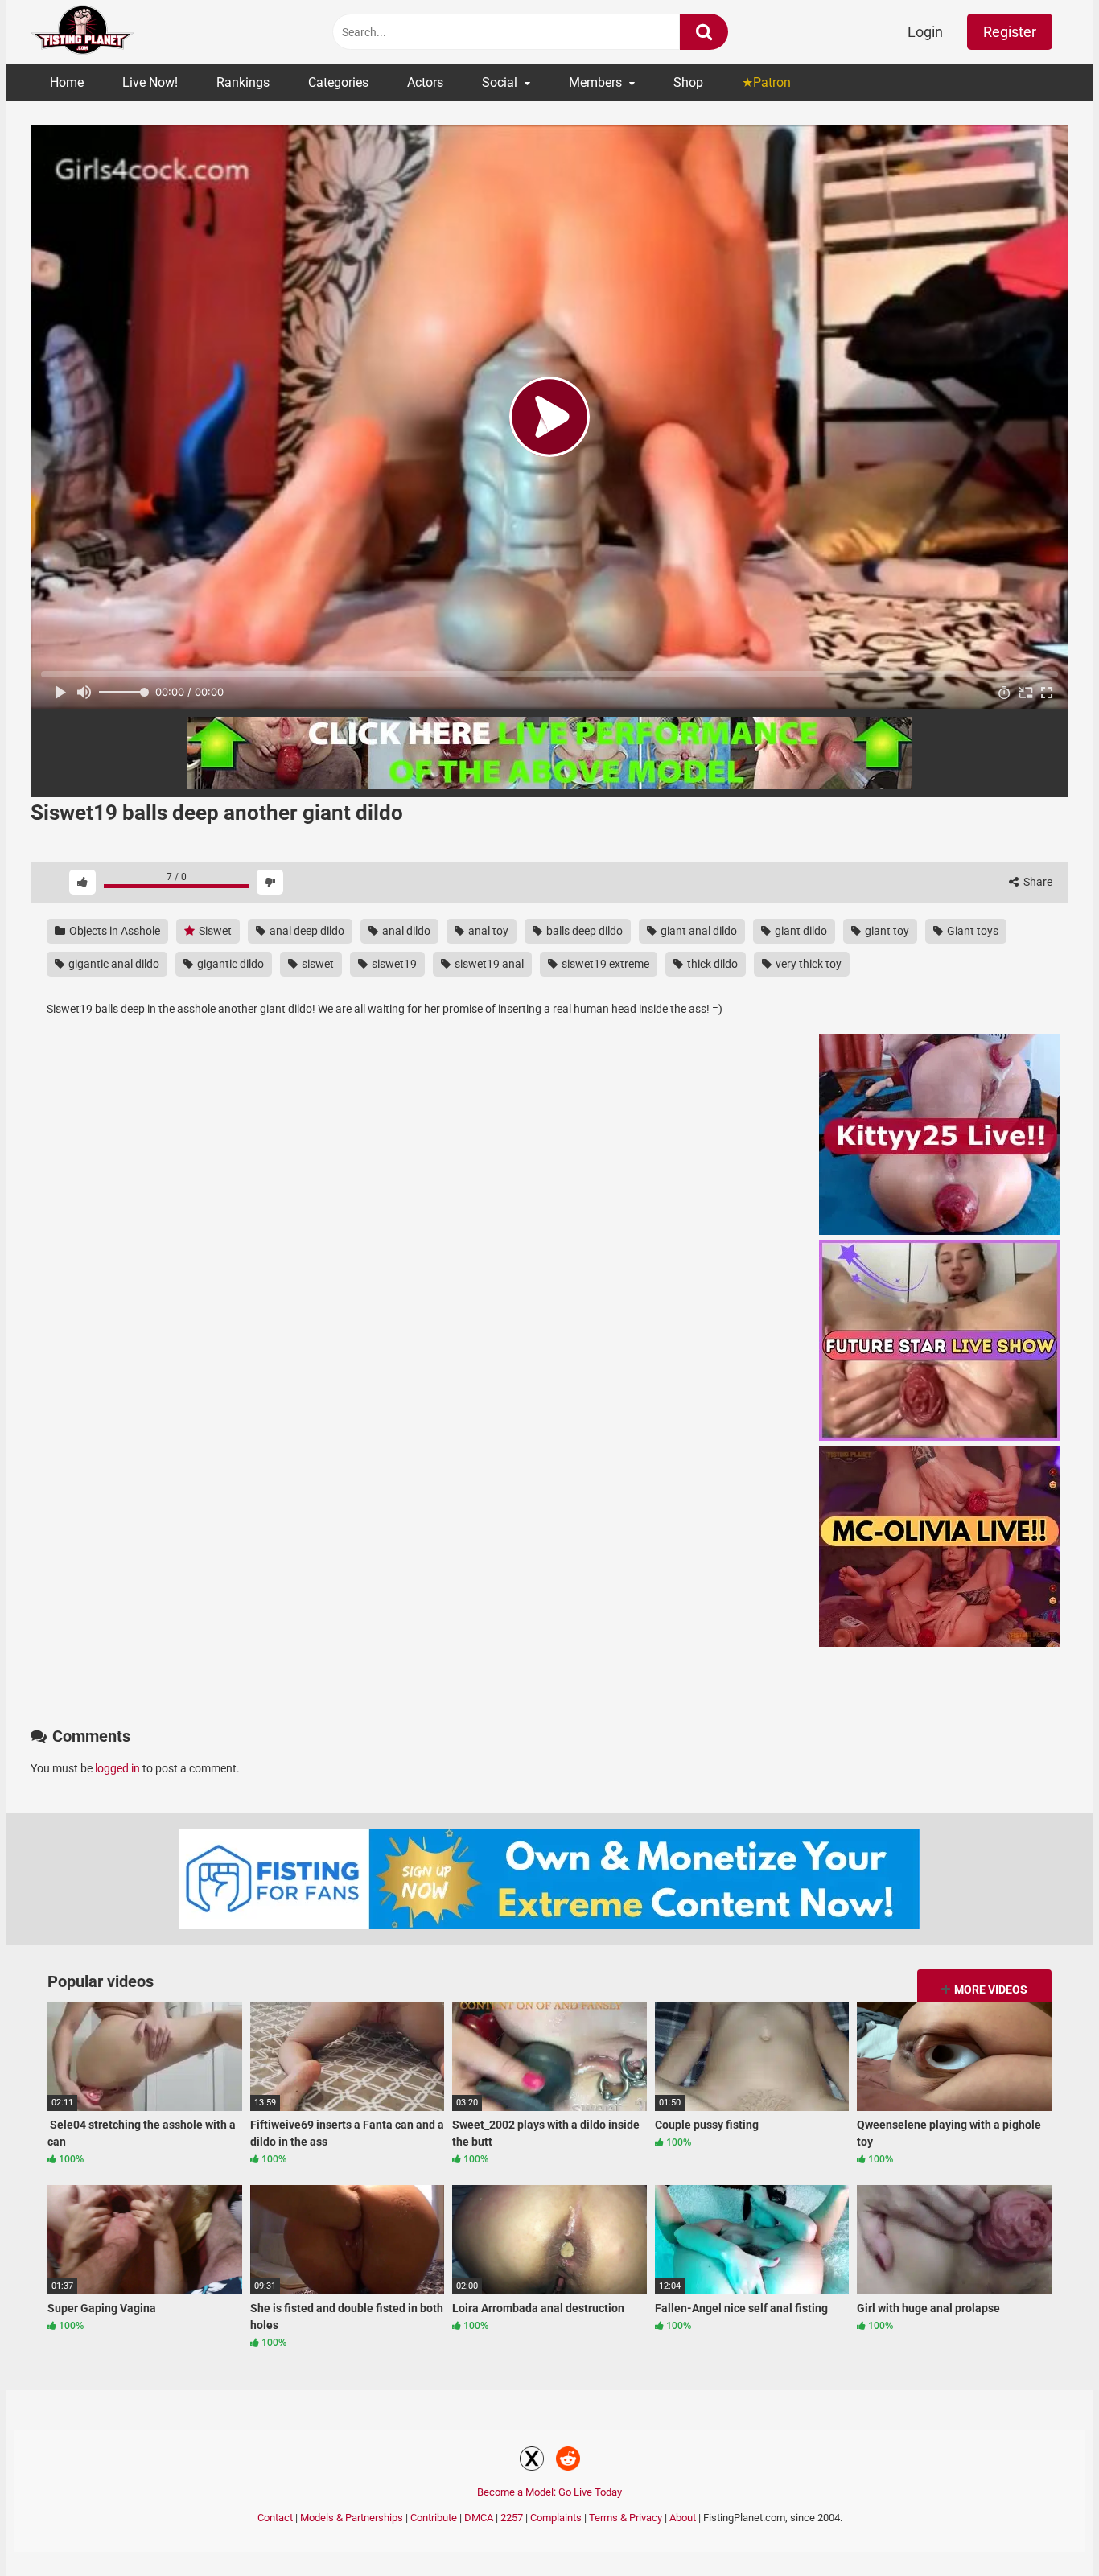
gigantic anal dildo (113, 964)
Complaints (556, 2518)
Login (925, 32)
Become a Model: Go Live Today (549, 2492)
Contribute (434, 2518)
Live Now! (150, 82)
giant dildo (800, 931)
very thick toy (807, 964)
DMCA (479, 2518)
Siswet (214, 931)
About (683, 2518)
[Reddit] (568, 2461)
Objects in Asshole (113, 931)
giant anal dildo (698, 931)
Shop (688, 82)
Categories (338, 82)
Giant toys (971, 931)
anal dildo (405, 931)
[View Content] (83, 33)
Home (67, 82)
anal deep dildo (306, 931)
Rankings (243, 82)
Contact (275, 2518)
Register (1010, 32)
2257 (512, 2518)
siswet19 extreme (604, 964)
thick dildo (711, 964)
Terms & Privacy (626, 2518)
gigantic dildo (229, 964)
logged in (117, 1768)
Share (1037, 882)
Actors (425, 82)
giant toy (886, 931)
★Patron (766, 82)
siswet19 (393, 964)
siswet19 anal (488, 964)
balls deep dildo (583, 931)
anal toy (487, 931)
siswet (317, 964)
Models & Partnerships (352, 2518)
